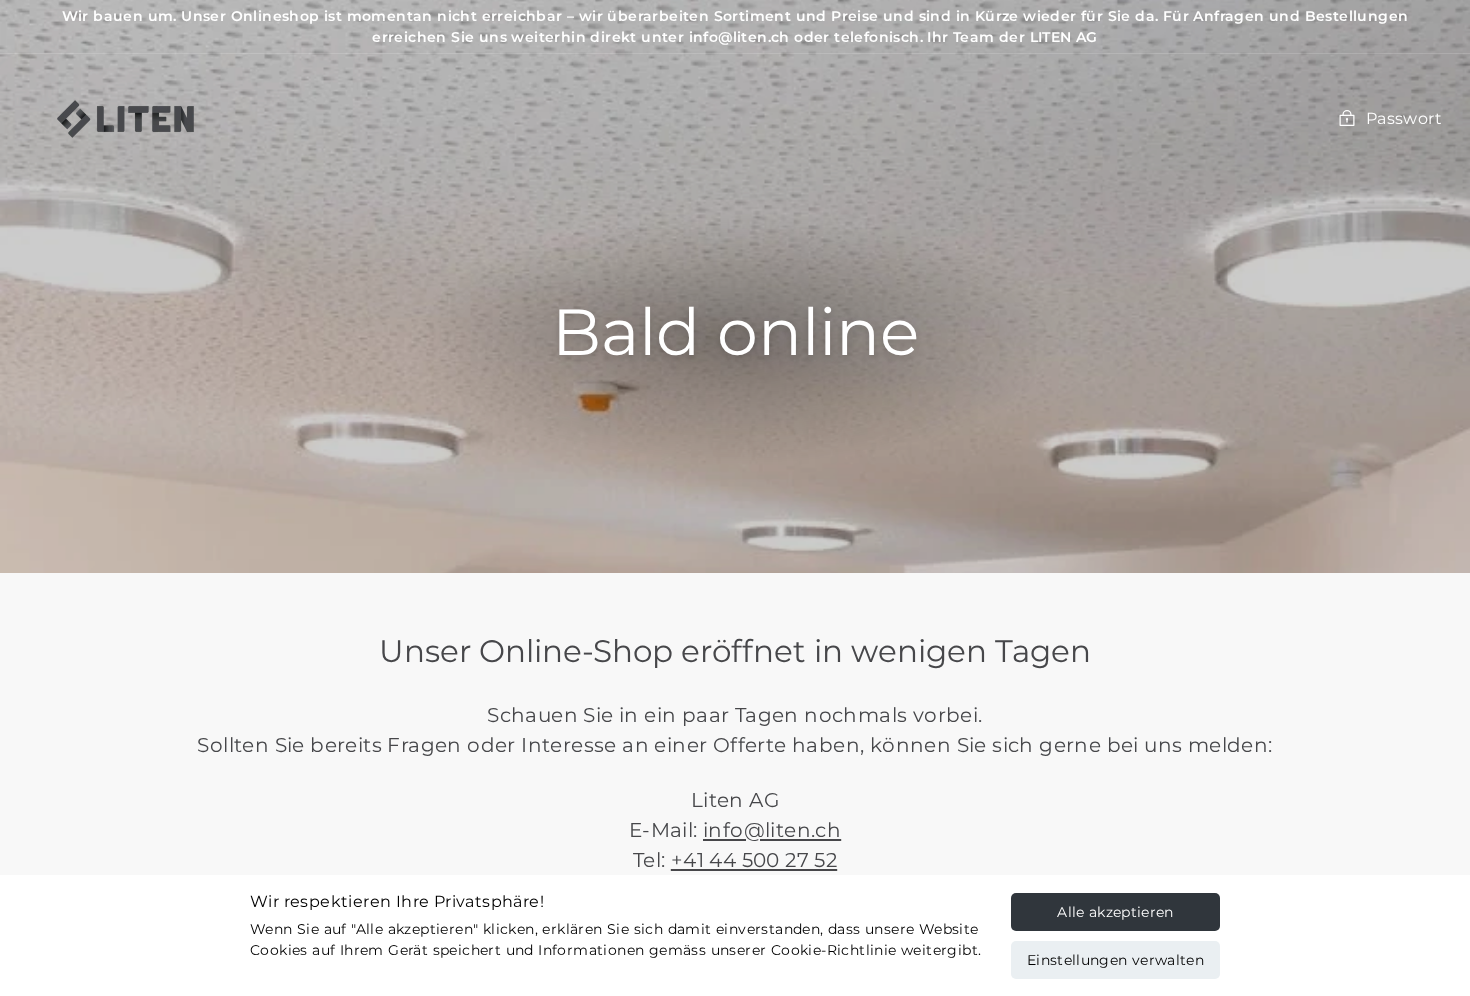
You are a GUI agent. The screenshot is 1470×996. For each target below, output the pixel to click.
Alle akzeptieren (1115, 912)
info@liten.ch (772, 830)
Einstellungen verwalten (1115, 960)
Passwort (1404, 118)
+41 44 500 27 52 (754, 860)
